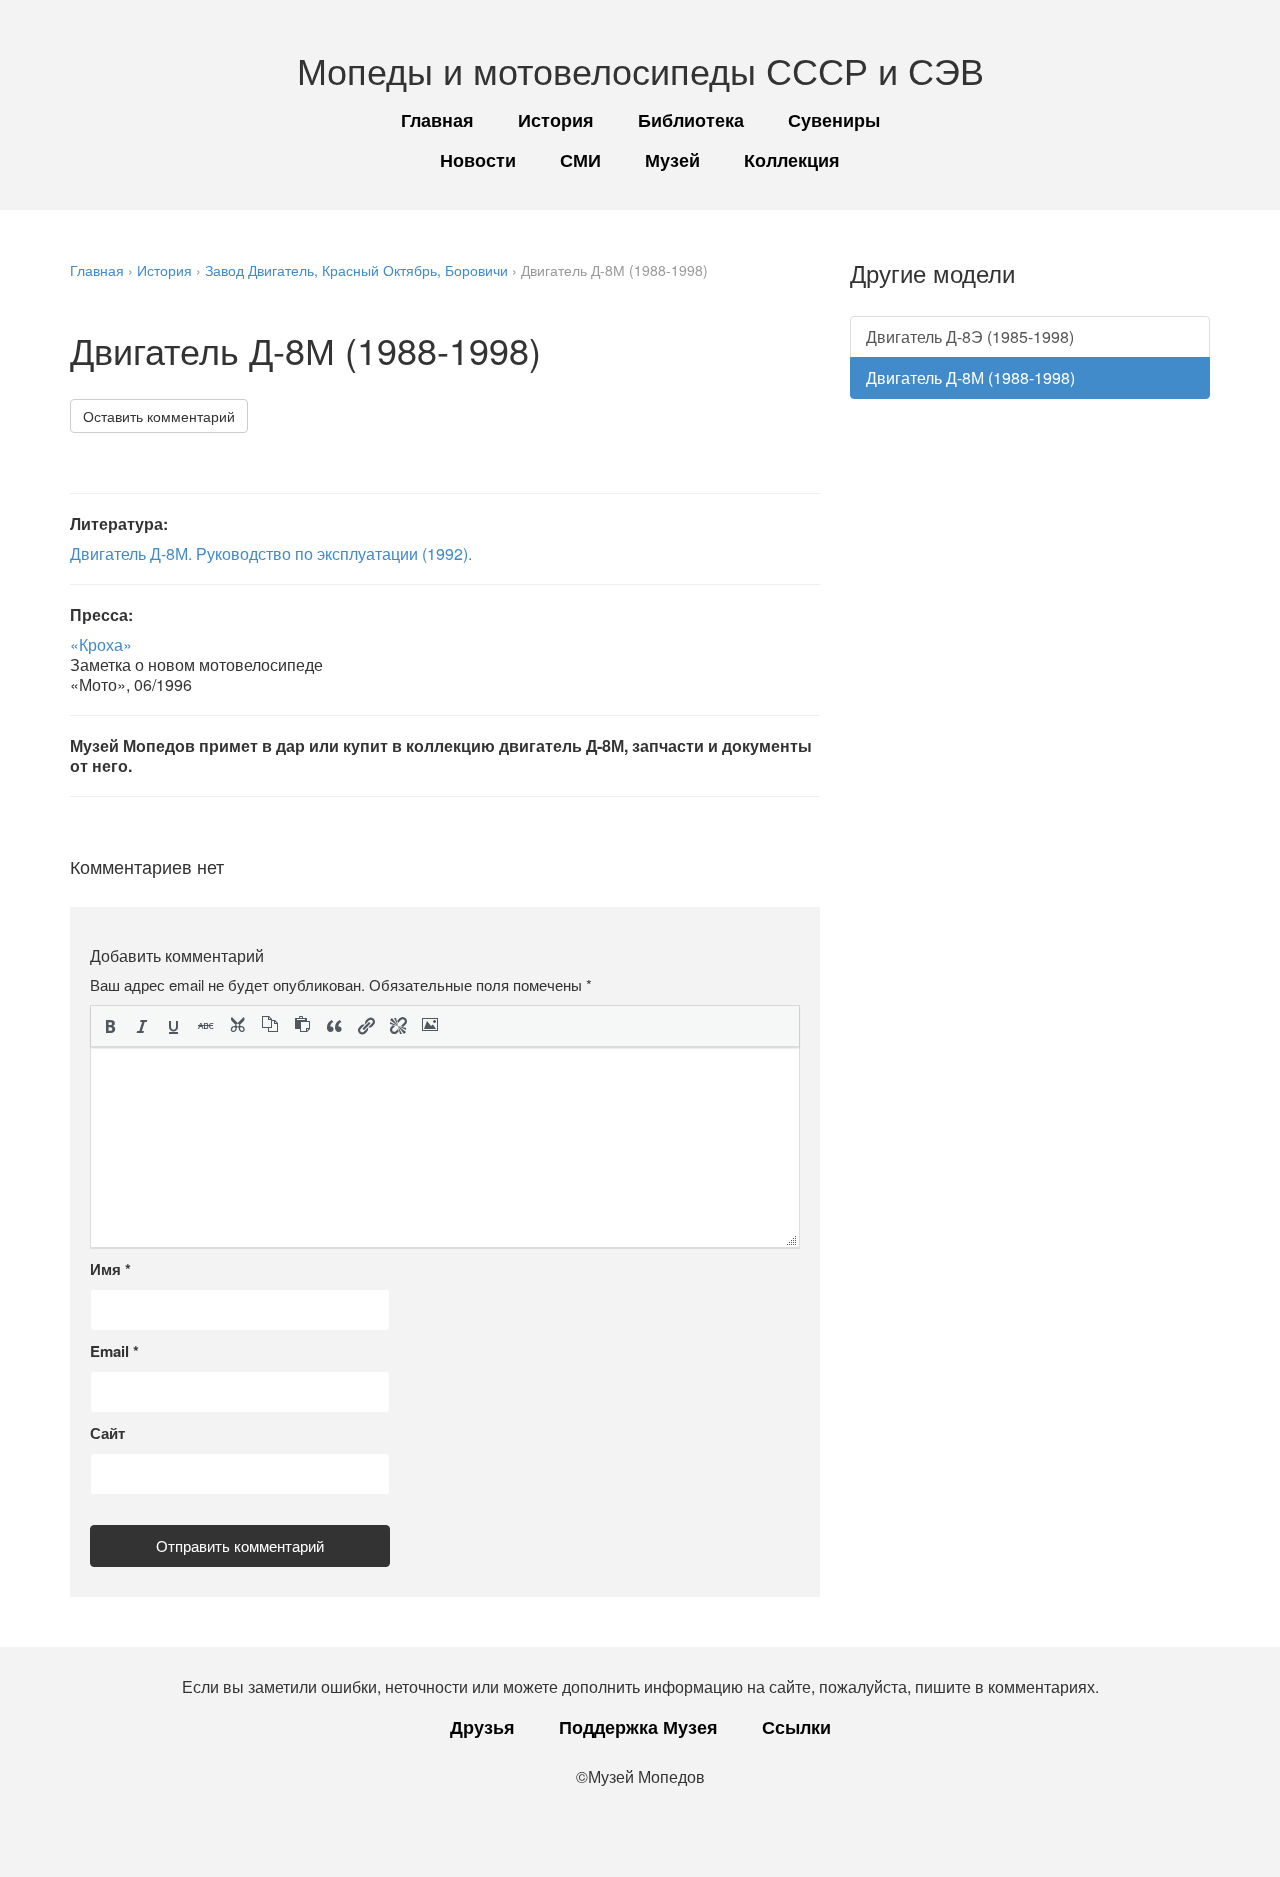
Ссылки (796, 1727)
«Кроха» (101, 644)
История (556, 120)
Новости (478, 160)
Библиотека (691, 120)
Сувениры (834, 120)
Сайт (107, 1433)
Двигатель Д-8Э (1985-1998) (970, 336)
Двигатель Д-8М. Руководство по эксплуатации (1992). (271, 553)
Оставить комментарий (159, 416)
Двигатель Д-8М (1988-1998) (970, 377)
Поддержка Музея (638, 1727)
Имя (110, 1269)
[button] (110, 1026)
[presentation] (110, 1026)
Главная (437, 120)
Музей (672, 160)
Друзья (482, 1727)
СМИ (580, 160)
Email (114, 1351)
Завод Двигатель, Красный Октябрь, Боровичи (356, 270)
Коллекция (792, 160)
